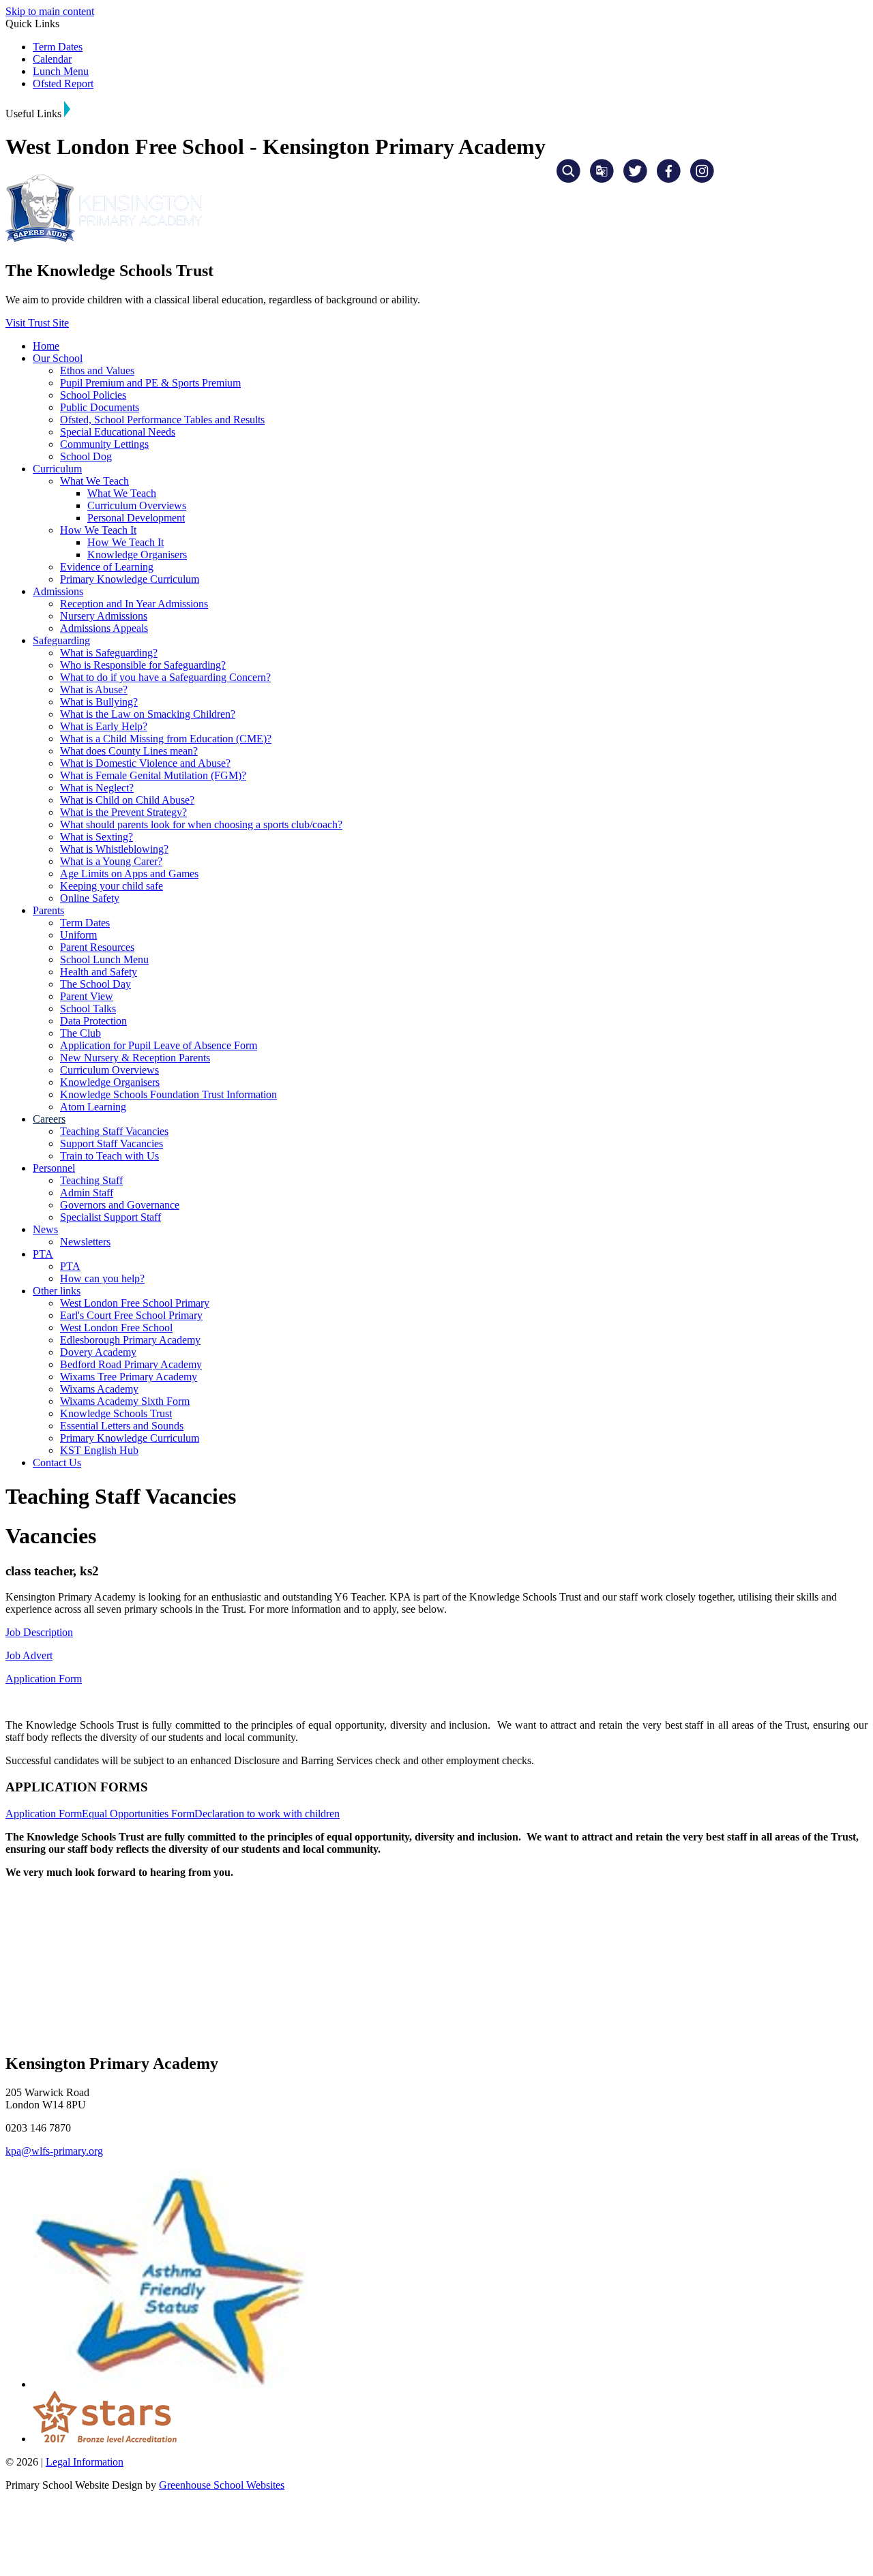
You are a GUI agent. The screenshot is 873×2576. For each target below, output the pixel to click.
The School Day (95, 984)
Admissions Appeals (104, 628)
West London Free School (116, 1328)
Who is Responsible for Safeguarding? (143, 665)
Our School (58, 358)
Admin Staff (87, 1193)
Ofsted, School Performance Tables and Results (162, 420)
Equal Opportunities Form (138, 1814)
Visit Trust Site (37, 323)
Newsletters (85, 1242)
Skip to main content (50, 11)
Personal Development (136, 518)
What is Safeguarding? (109, 653)
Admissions (58, 591)
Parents (48, 910)
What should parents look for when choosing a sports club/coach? (201, 824)
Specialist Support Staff (110, 1217)
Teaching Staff (91, 1180)
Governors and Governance (120, 1205)
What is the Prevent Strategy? (123, 812)
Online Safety (90, 898)
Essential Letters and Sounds (122, 1426)
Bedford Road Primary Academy (131, 1364)
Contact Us (57, 1463)
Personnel (54, 1168)
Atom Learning (93, 1107)
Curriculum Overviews (137, 505)
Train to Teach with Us (109, 1156)
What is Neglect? (97, 788)
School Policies (93, 395)
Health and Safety (99, 972)
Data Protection (93, 1021)
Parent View (87, 996)
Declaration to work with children (267, 1814)
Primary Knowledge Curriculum (130, 579)
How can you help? (102, 1278)
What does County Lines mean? (129, 751)
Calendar (52, 59)
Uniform (78, 935)
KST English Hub (99, 1450)
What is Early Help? (104, 726)
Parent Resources (97, 947)
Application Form (44, 1679)
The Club (80, 1033)
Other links (57, 1291)
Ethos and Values (97, 370)
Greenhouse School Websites (222, 2485)
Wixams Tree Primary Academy (129, 1377)
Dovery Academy (98, 1352)
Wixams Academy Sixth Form (125, 1401)
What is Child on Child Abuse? (127, 800)
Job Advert (29, 1655)
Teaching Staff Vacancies (114, 1131)
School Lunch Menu (104, 959)
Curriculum (57, 469)
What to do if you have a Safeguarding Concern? (165, 677)
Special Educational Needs (118, 432)
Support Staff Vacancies (112, 1143)
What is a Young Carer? (111, 861)
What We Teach (94, 481)
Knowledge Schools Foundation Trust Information (168, 1094)
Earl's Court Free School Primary (131, 1315)
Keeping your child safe (112, 886)
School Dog (86, 456)
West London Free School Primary (135, 1303)
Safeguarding (61, 640)
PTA (43, 1254)
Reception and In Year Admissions (134, 604)
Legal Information (85, 2462)
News (45, 1229)
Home (46, 346)
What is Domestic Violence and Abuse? (145, 763)
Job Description (39, 1632)
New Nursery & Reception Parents (135, 1058)
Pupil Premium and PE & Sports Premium (150, 383)
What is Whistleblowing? (114, 849)
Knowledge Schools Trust (116, 1413)
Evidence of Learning (107, 567)
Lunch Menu (61, 71)
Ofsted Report (63, 84)
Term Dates (58, 47)
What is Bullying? (99, 702)
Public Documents (100, 407)
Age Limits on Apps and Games (129, 874)
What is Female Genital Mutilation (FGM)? (153, 775)
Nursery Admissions (104, 616)
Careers (49, 1119)
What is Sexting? (97, 837)
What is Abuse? (94, 690)
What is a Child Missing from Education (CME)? (166, 739)
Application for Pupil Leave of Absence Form (159, 1045)
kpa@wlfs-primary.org (54, 2151)
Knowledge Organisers (137, 555)
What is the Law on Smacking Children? (148, 714)
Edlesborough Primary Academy (130, 1340)
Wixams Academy (99, 1389)
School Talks (88, 1009)
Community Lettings (104, 444)
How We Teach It (98, 530)
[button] (67, 109)
